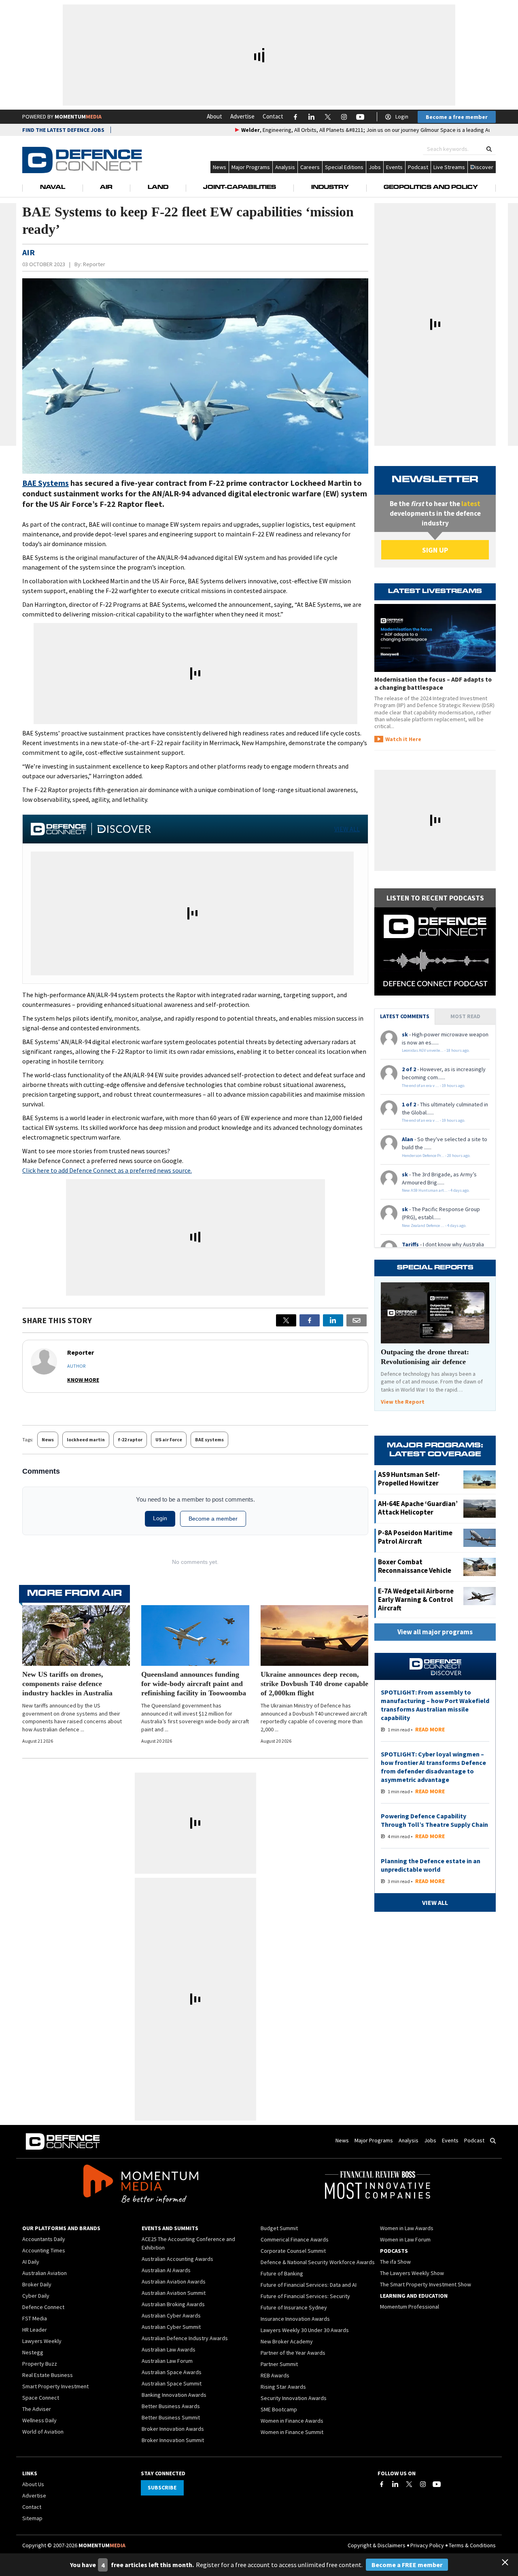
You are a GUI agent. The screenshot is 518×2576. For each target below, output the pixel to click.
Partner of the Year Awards (293, 2353)
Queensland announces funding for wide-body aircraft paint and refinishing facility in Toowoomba (194, 1684)
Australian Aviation (45, 2273)
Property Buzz (40, 2364)
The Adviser (37, 2409)
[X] (286, 1320)
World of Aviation (43, 2432)
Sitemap (32, 2518)
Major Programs (251, 167)
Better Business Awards (171, 2406)
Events (394, 167)
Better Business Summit (171, 2417)
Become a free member (457, 117)
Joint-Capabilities (240, 188)
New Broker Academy (287, 2341)
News (220, 167)
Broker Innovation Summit (173, 2440)
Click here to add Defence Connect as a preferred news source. (107, 1170)
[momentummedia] (141, 2185)
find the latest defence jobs (63, 130)
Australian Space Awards (172, 2372)
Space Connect (41, 2398)
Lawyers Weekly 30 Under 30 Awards (305, 2330)
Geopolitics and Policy (431, 188)
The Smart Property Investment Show (426, 2284)
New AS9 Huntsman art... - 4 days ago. (436, 1190)
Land (158, 188)
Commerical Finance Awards (295, 2239)
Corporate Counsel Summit (293, 2251)
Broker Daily (37, 2284)
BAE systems (209, 1439)
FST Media (35, 2318)
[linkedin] (333, 1320)
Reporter (94, 264)
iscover (484, 167)
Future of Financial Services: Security (305, 2296)
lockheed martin (86, 1439)
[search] (489, 149)
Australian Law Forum (167, 2361)
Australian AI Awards (166, 2270)
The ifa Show (395, 2262)
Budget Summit (279, 2228)
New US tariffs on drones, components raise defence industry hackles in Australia (67, 1684)
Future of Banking (282, 2273)
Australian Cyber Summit (171, 2327)
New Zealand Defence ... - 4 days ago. (434, 1226)
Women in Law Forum (405, 2239)
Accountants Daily (44, 2239)
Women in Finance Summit (292, 2432)
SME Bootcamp (279, 2409)
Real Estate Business (48, 2375)
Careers (310, 167)
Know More (83, 1380)
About (214, 116)
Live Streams (449, 167)
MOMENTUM (78, 117)
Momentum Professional (410, 2307)
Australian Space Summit (172, 2383)
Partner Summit (279, 2364)
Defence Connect (43, 2307)
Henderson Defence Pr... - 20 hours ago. (436, 1156)
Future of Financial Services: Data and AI (309, 2285)
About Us (33, 2484)
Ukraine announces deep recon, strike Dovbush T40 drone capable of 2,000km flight (314, 1684)
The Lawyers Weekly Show (412, 2273)
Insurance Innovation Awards (295, 2319)
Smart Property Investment (55, 2386)
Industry (330, 188)
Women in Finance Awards (292, 2421)
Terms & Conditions (472, 2545)
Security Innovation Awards (294, 2398)
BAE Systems (46, 483)
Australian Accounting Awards (177, 2259)
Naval (53, 188)
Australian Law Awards (169, 2349)
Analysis (285, 167)
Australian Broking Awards (173, 2304)
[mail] (357, 1320)
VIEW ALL (347, 829)
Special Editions (344, 167)
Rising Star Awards (283, 2387)
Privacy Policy (427, 2545)
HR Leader (35, 2330)
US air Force (169, 1439)
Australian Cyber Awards (171, 2315)
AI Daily (31, 2262)
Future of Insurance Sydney (294, 2307)
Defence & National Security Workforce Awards (318, 2262)
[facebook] (310, 1320)
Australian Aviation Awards (174, 2282)
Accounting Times (44, 2250)
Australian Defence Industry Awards (185, 2338)
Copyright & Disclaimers (377, 2545)
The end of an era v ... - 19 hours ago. (434, 1086)
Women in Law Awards (407, 2228)
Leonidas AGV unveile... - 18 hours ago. (436, 1050)
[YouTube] (437, 2484)
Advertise (242, 116)
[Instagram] (423, 2484)
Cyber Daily (36, 2296)
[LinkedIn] (395, 2484)
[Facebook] (382, 2484)
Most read (465, 1016)
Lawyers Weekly (42, 2341)
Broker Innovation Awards (173, 2429)
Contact (273, 116)
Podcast (418, 167)
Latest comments (405, 1016)
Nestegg (33, 2352)
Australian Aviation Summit (174, 2293)
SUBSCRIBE (162, 2487)
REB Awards (275, 2375)
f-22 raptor (130, 1439)
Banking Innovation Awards (174, 2395)
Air (106, 188)
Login (402, 117)
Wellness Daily (39, 2420)
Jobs (375, 167)
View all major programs (435, 1632)
